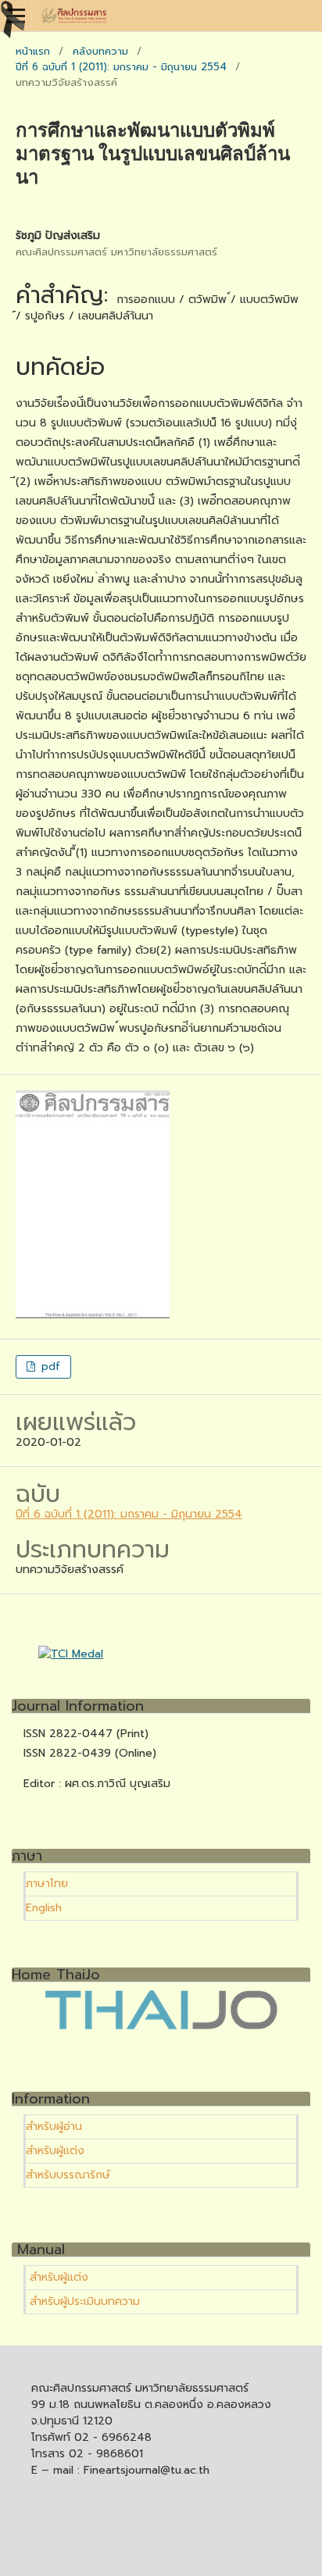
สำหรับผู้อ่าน (54, 2126)
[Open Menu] (16, 16)
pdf (49, 1366)
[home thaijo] (161, 2027)
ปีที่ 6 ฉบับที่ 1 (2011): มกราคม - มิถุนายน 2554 (121, 67)
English (44, 1908)
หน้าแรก (33, 51)
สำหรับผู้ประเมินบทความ (83, 2301)
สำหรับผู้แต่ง (55, 2151)
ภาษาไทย (47, 1884)
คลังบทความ (100, 51)
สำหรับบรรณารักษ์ (68, 2175)
